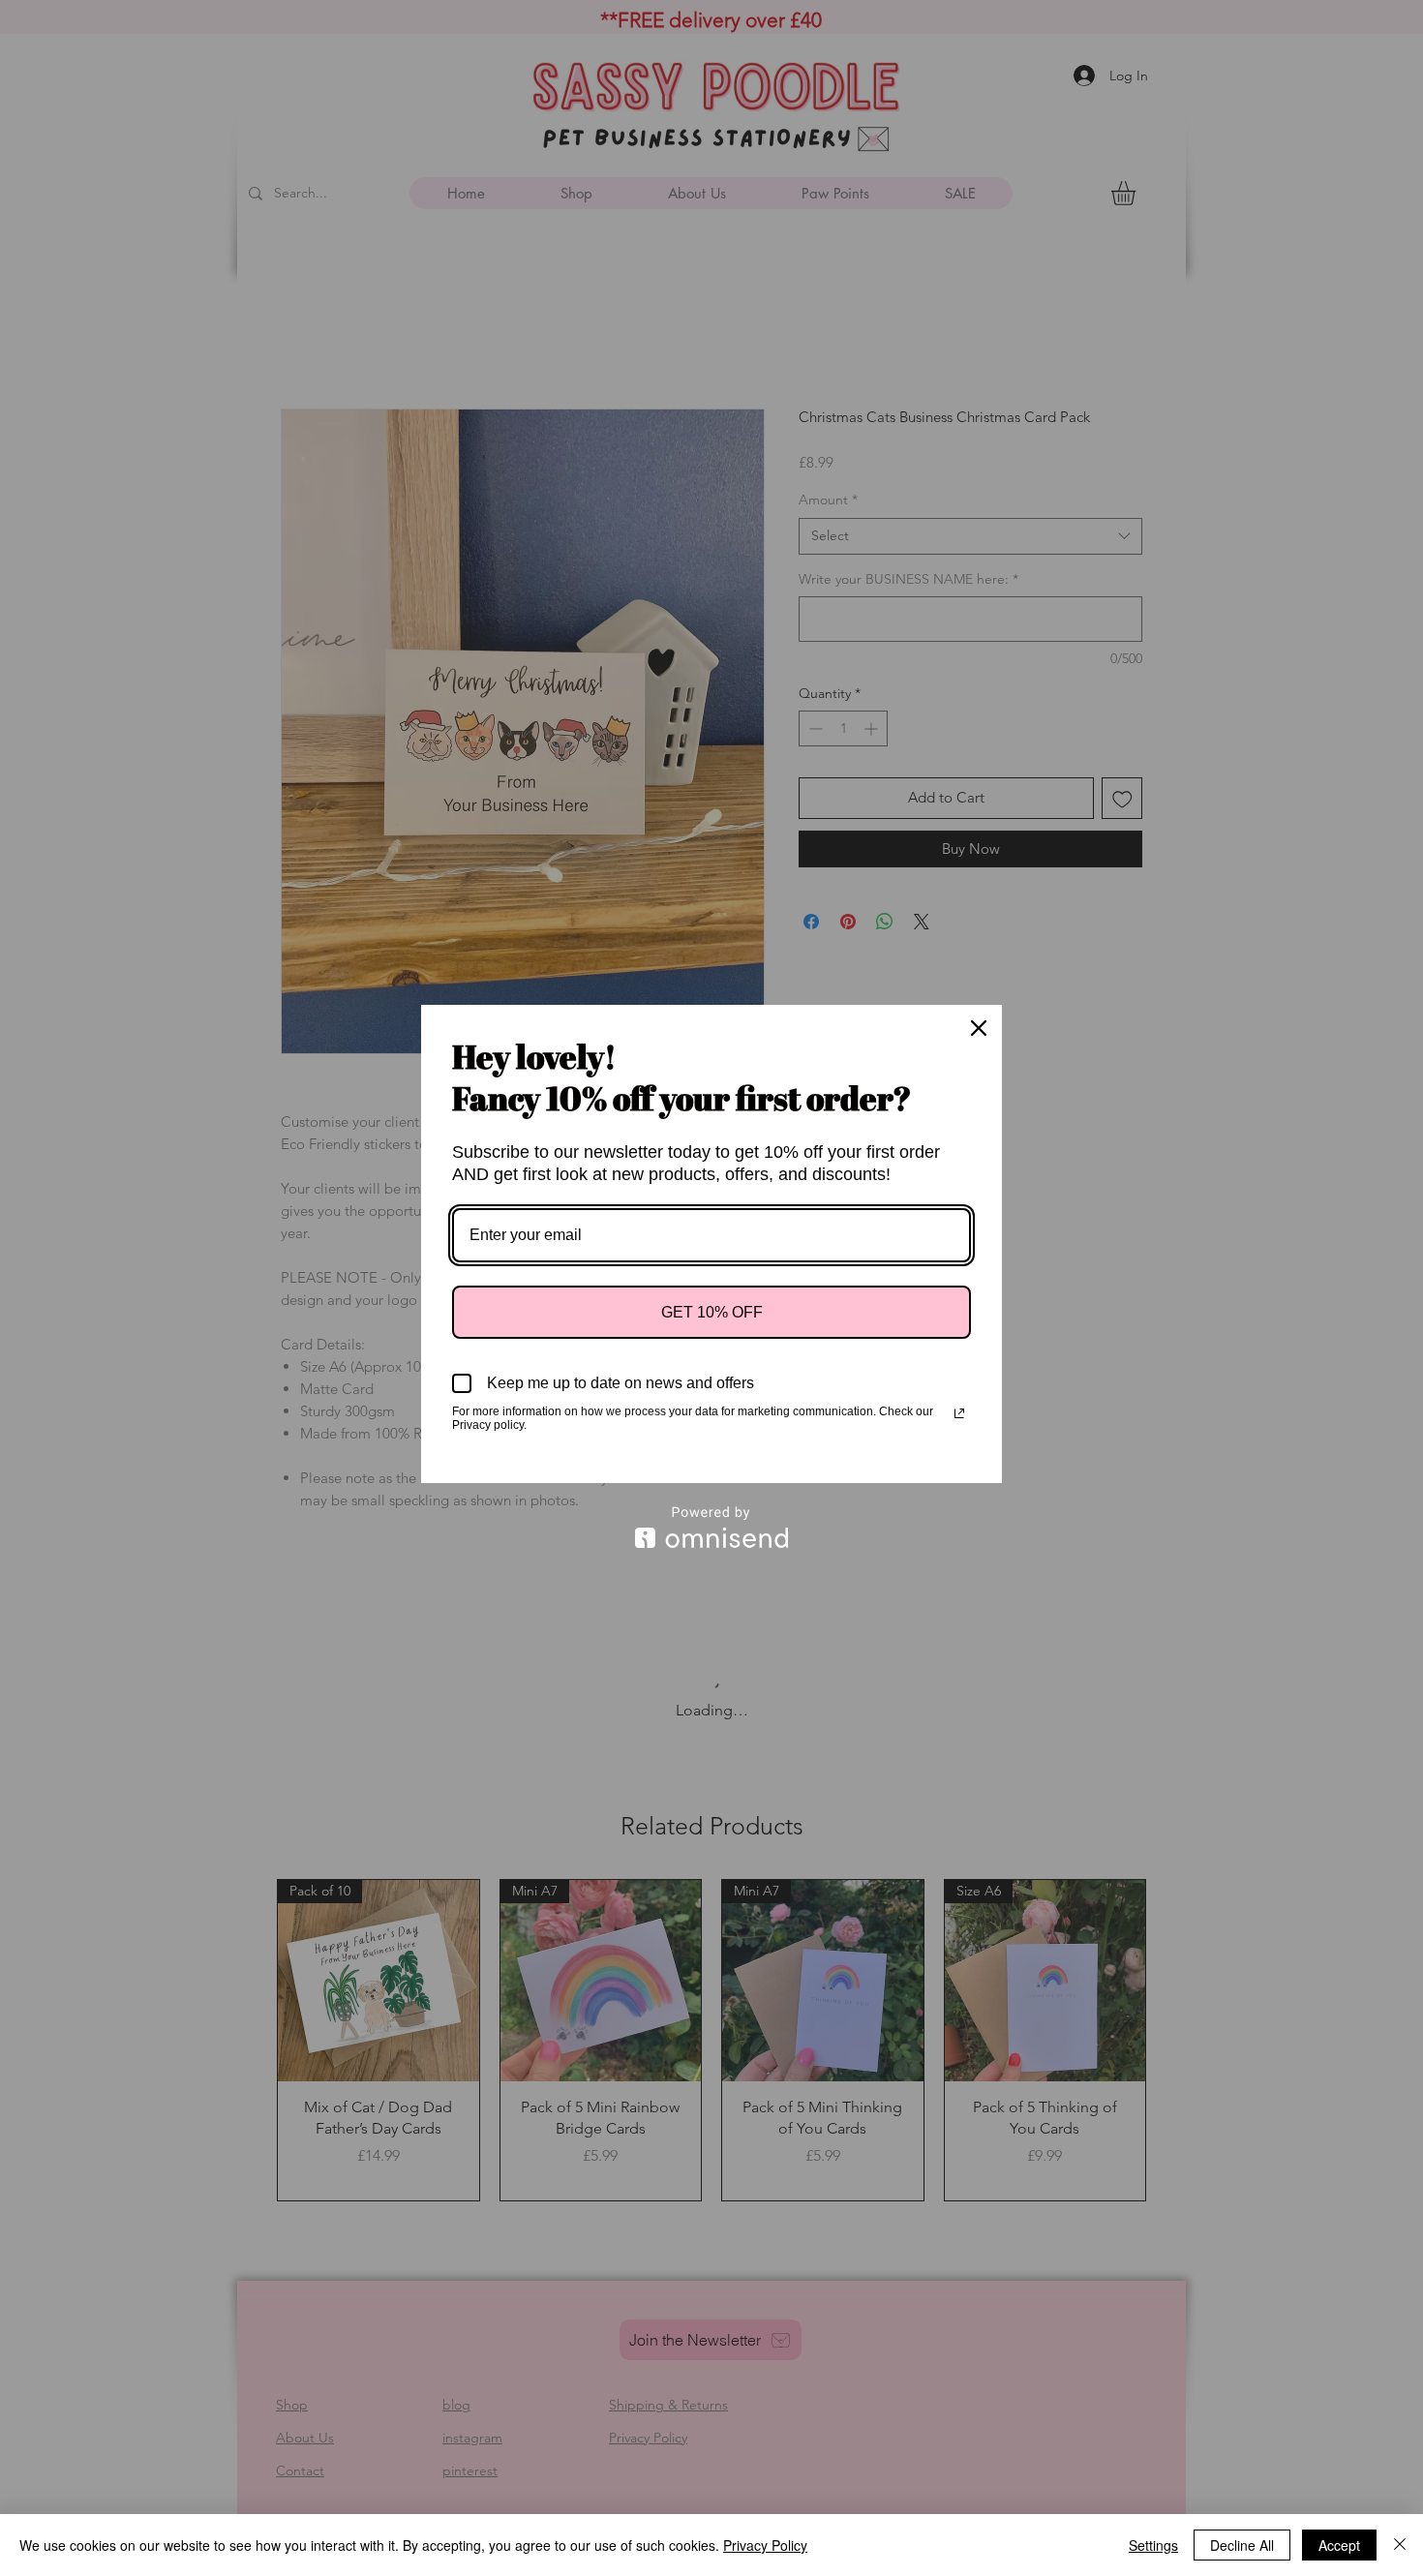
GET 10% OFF (712, 1312)
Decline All (1242, 2545)
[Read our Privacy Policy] (959, 1413)
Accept (1339, 2545)
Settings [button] (1153, 2545)
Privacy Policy (765, 2545)
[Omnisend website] (711, 1527)
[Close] (979, 1028)
